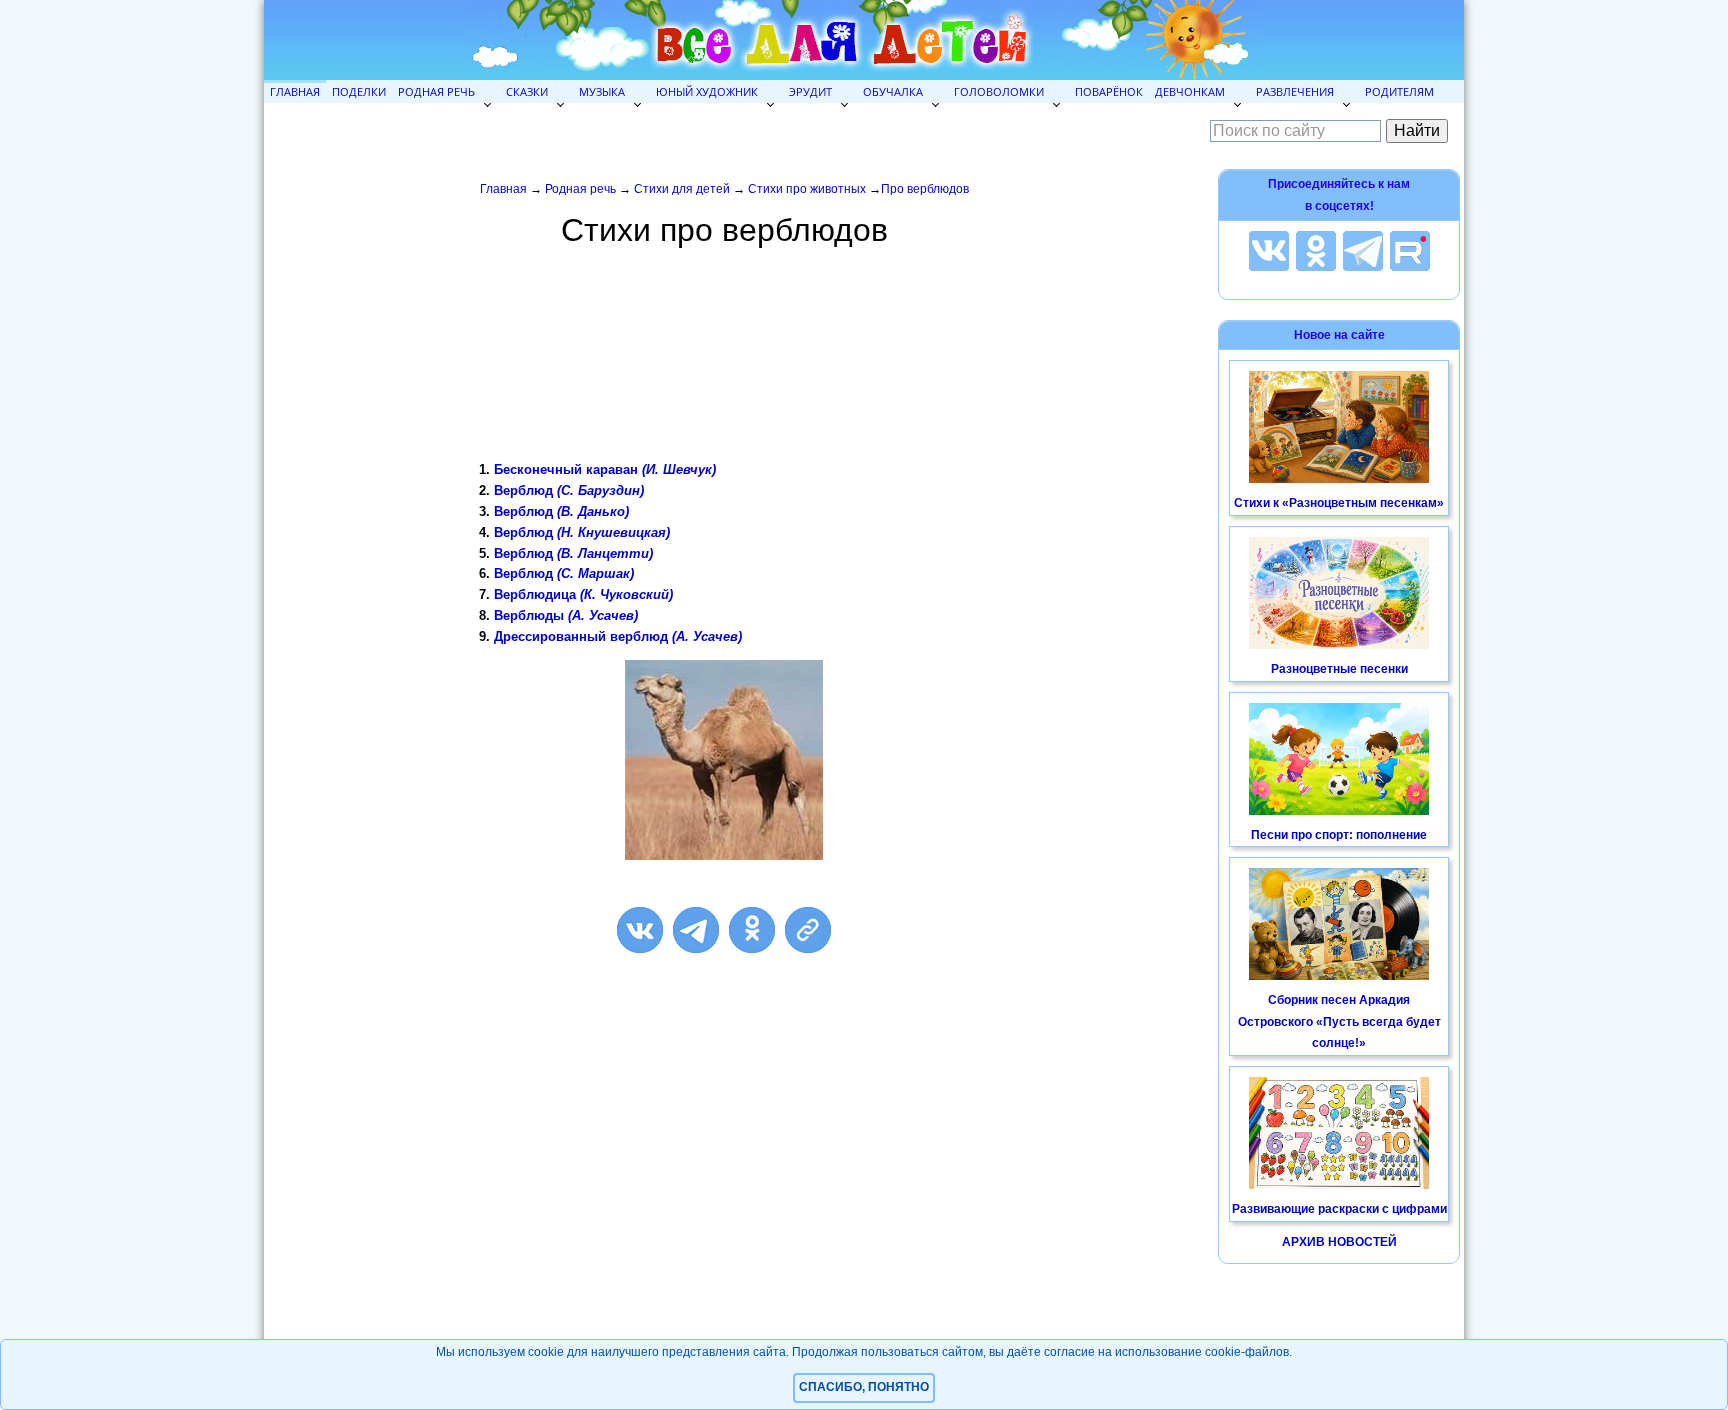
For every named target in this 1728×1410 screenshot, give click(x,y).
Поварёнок (1109, 91)
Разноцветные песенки (1339, 669)
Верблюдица (583, 594)
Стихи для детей (682, 189)
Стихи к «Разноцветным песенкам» (1339, 503)
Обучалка (893, 91)
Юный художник (707, 91)
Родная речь (436, 91)
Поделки (359, 91)
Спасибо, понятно (864, 1387)
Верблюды (566, 615)
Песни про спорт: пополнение (1339, 835)
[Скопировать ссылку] (808, 930)
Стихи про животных (807, 189)
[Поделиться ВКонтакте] (640, 930)
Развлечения (1295, 91)
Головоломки (999, 91)
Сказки (527, 91)
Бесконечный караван (605, 469)
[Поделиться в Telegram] (696, 930)
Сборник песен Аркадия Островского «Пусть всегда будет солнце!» (1339, 1021)
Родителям (1399, 91)
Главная (295, 91)
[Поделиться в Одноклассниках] (752, 930)
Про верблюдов (925, 189)
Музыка (602, 91)
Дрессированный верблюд (618, 636)
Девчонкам (1190, 91)
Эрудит (810, 91)
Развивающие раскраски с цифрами (1339, 1209)
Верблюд (569, 490)
